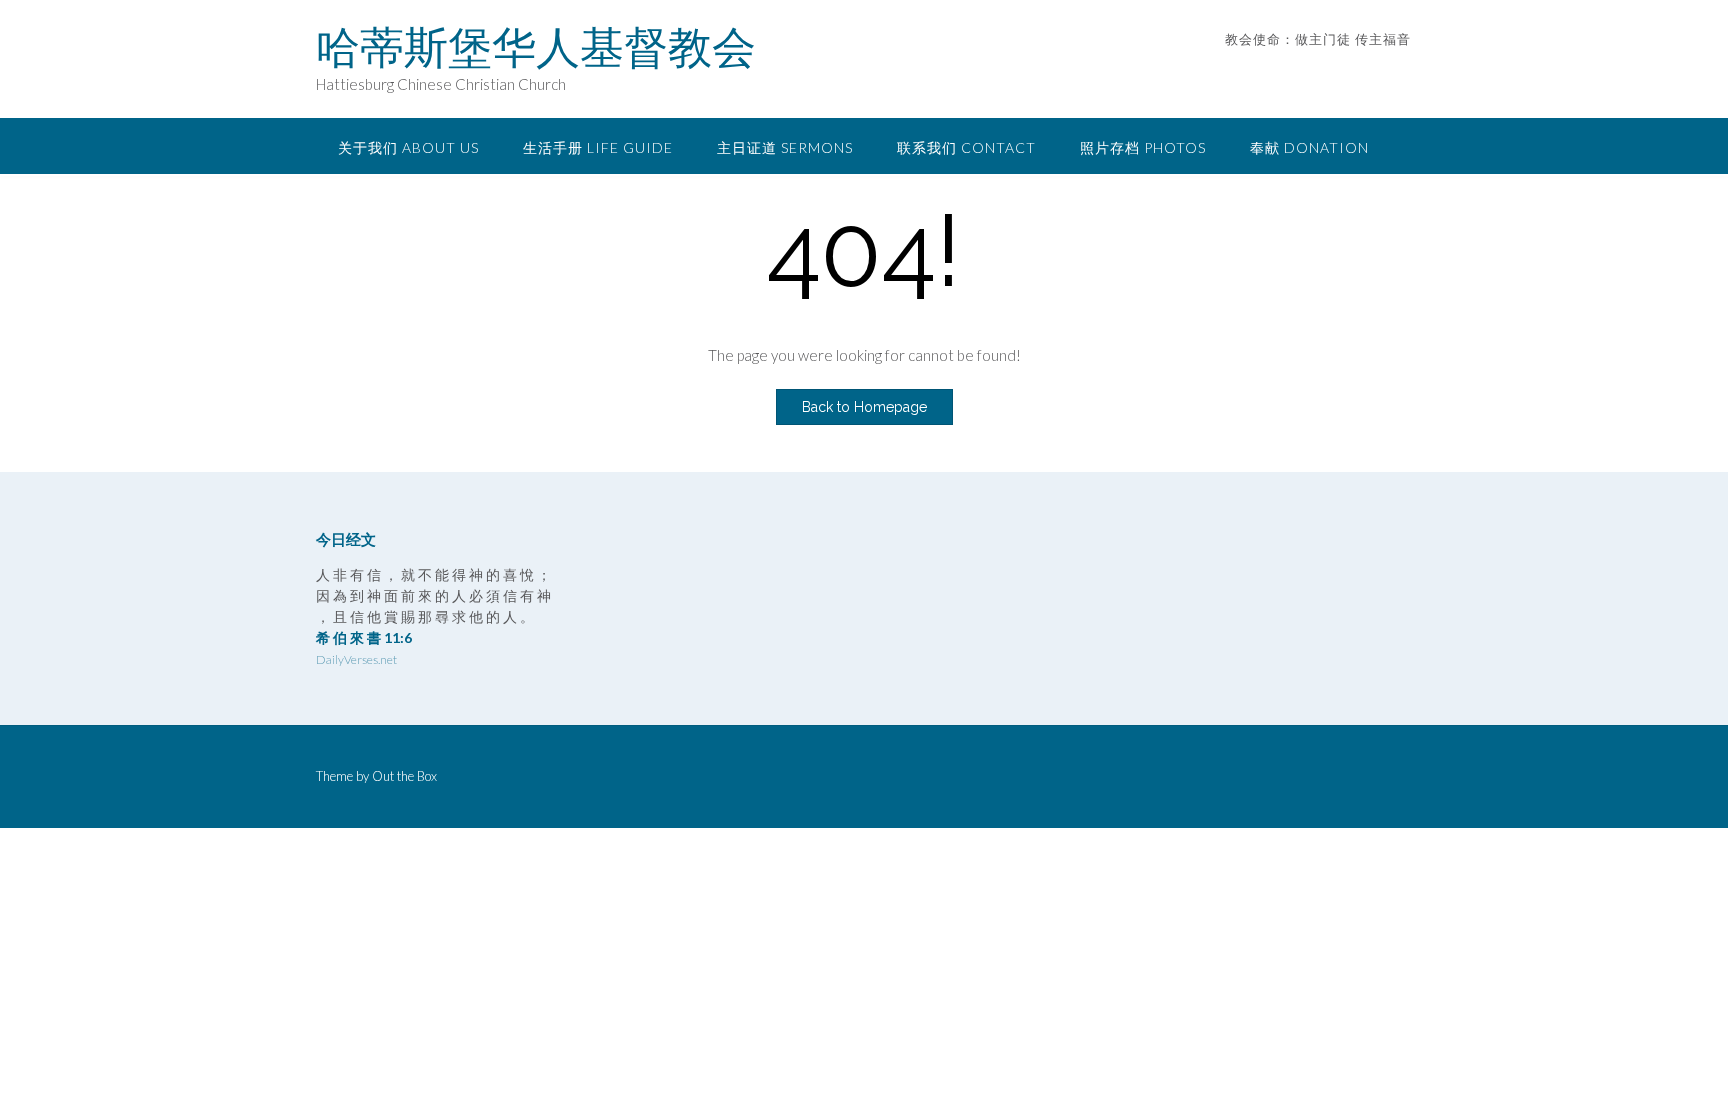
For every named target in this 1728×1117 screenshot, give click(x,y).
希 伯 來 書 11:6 (364, 637)
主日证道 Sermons (785, 147)
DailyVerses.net (356, 659)
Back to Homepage (864, 407)
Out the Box (404, 776)
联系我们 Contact (966, 147)
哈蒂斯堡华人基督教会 (536, 47)
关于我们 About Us (408, 147)
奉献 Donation (1309, 147)
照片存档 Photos (1143, 147)
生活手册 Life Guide (598, 147)
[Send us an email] (1376, 69)
